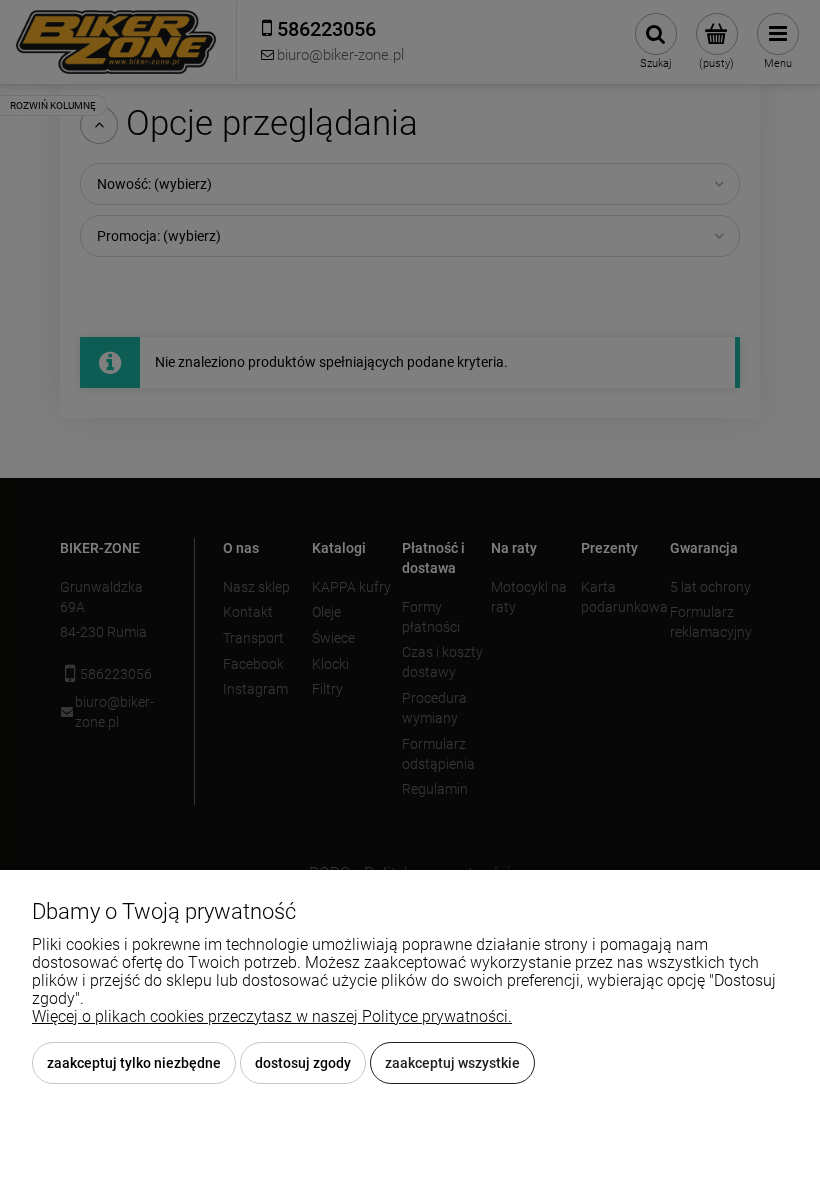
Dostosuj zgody (303, 1063)
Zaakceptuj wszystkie (452, 1063)
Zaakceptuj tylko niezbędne (134, 1063)
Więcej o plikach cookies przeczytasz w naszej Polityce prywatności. (272, 1016)
